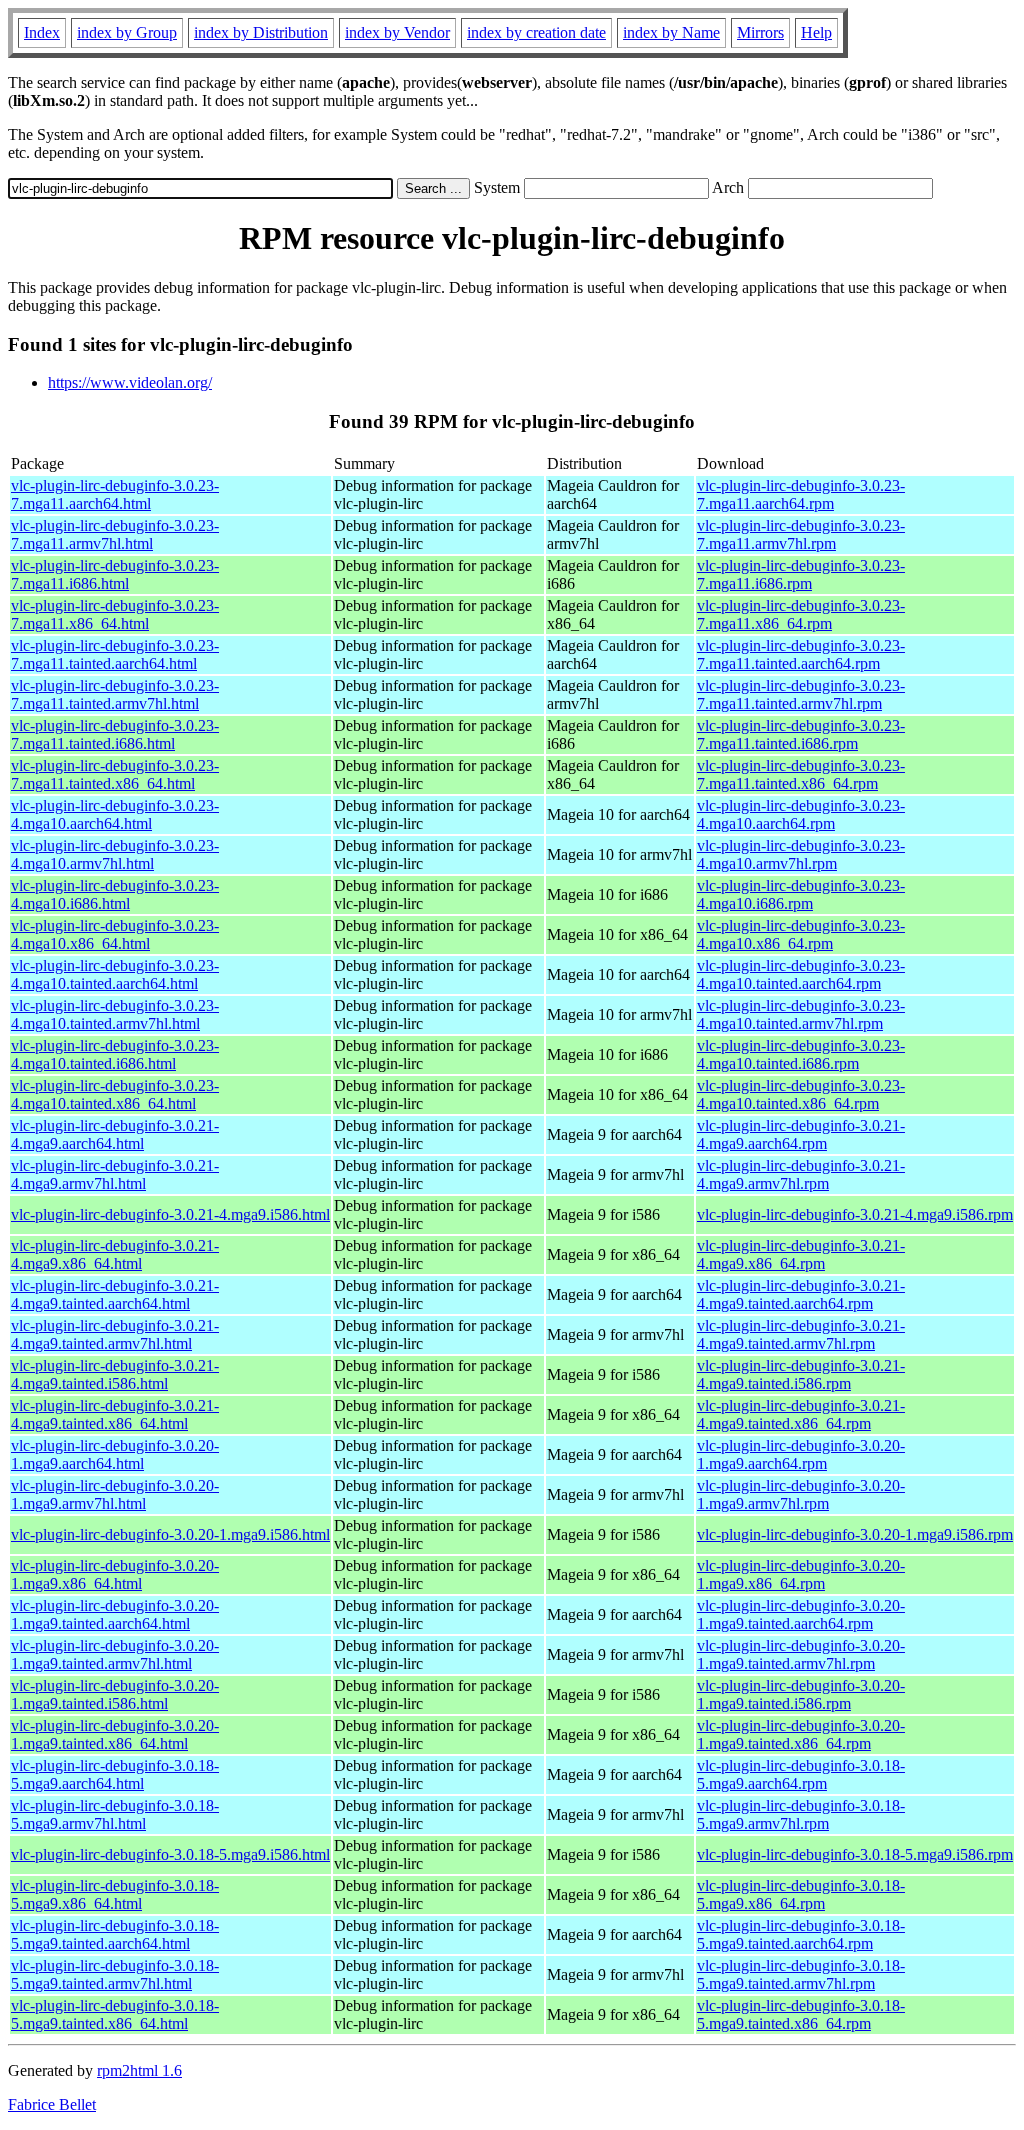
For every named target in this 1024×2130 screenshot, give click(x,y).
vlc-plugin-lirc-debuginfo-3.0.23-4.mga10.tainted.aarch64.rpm (801, 974)
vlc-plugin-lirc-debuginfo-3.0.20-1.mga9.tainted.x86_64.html (115, 1734)
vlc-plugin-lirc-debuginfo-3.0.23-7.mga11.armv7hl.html (115, 534)
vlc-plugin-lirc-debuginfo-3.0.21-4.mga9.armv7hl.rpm (801, 1174)
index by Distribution (261, 32)
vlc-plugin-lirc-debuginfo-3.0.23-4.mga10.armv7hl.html (115, 854)
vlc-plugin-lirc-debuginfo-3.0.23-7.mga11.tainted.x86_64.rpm (801, 774)
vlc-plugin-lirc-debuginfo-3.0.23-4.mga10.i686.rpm (801, 894)
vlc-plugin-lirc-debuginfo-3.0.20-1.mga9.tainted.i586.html (115, 1694)
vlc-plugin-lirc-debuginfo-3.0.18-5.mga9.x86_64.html (115, 1894)
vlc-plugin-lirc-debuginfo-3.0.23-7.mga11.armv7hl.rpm (801, 534)
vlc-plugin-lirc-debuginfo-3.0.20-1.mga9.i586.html (170, 1534)
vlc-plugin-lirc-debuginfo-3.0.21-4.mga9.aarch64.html (115, 1134)
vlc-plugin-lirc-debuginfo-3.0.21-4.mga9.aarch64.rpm (801, 1134)
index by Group (127, 32)
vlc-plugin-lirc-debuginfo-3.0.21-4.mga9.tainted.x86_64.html (115, 1414)
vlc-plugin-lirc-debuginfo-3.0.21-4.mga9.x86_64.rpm (801, 1254)
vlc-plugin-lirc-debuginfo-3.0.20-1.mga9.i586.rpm (855, 1534)
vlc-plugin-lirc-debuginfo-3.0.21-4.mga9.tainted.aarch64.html (115, 1294)
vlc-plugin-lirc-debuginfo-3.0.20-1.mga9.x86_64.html (115, 1574)
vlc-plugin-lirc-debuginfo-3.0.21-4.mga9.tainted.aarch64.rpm (801, 1294)
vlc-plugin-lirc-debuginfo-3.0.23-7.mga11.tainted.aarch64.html (115, 654)
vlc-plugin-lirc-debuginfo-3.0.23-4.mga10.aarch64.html (115, 814)
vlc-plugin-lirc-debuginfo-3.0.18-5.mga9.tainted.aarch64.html (115, 1934)
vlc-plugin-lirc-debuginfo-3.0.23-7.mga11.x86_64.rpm (801, 614)
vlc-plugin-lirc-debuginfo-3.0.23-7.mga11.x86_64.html (115, 614)
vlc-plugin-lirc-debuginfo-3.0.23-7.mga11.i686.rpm (801, 574)
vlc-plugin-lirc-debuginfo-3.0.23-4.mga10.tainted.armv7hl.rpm (801, 1014)
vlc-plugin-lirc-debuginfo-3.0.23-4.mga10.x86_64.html (115, 934)
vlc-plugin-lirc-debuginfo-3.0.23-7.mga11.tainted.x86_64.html (115, 774)
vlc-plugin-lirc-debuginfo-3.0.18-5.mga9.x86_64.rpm (801, 1894)
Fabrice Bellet (52, 2104)
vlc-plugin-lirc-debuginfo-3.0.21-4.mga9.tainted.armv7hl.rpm (801, 1334)
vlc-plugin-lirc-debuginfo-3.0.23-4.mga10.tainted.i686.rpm (801, 1054)
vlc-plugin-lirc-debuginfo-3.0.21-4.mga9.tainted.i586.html (115, 1374)
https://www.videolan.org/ (130, 382)
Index (42, 32)
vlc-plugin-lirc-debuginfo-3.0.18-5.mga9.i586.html (170, 1854)
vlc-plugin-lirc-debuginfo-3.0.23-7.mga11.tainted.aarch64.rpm (801, 654)
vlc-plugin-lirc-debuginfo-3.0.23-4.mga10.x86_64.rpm (801, 934)
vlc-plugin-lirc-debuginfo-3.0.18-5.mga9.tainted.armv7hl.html (115, 1974)
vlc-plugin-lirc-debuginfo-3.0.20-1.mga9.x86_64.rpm (801, 1574)
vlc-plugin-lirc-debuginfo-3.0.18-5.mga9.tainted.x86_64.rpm (801, 2014)
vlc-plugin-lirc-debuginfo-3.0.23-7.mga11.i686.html (115, 574)
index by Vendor (397, 32)
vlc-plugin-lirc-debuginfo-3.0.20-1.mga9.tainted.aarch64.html (115, 1614)
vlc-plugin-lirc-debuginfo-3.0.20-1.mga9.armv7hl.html (115, 1494)
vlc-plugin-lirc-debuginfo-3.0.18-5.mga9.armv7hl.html (115, 1814)
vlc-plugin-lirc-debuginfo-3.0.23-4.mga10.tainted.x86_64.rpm (801, 1094)
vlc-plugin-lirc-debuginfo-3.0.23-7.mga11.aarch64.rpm (801, 494)
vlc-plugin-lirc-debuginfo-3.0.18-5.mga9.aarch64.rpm (801, 1774)
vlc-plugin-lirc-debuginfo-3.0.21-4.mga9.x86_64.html (115, 1254)
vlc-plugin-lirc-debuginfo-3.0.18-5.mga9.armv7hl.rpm (801, 1814)
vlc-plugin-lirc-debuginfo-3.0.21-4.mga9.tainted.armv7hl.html (115, 1334)
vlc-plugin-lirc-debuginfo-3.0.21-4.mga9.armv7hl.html (115, 1174)
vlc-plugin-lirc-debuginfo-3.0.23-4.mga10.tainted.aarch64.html (115, 974)
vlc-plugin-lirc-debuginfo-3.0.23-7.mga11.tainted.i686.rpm (801, 734)
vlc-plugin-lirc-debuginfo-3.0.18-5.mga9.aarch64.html (115, 1774)
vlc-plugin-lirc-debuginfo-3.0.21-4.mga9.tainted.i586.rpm (801, 1374)
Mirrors (760, 32)
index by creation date (536, 32)
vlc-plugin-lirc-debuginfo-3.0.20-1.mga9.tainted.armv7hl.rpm (801, 1654)
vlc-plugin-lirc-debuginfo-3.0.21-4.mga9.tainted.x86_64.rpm (801, 1414)
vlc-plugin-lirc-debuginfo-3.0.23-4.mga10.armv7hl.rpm (801, 854)
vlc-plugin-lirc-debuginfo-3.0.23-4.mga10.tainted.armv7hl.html (115, 1014)
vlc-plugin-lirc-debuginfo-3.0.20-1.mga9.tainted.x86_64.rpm (801, 1734)
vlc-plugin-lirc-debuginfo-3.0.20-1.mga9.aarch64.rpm (801, 1454)
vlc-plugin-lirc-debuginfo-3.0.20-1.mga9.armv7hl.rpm (801, 1494)
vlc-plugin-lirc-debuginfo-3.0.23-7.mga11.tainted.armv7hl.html (115, 694)
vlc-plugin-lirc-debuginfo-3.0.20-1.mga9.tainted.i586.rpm (801, 1694)
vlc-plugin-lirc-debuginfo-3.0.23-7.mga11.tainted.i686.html (115, 734)
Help (816, 32)
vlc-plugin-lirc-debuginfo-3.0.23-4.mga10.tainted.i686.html (115, 1054)
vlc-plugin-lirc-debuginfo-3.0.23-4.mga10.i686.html (115, 894)
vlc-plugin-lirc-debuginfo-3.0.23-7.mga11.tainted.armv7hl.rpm (801, 694)
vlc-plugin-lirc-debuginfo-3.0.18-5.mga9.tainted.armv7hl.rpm (801, 1974)
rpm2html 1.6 (139, 2070)
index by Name (671, 32)
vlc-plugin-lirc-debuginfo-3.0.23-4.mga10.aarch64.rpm (801, 814)
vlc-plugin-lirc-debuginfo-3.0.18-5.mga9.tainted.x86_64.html (115, 2014)
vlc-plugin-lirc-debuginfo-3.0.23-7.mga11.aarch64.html (115, 494)
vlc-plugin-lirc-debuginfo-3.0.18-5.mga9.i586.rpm (855, 1854)
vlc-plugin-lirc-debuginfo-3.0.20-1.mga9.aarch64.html (115, 1454)
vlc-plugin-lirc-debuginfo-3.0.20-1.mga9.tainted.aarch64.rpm (801, 1614)
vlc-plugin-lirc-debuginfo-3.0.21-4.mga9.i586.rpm (855, 1214)
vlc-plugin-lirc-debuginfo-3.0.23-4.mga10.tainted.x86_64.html (115, 1094)
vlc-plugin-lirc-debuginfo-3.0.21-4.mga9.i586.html (170, 1214)
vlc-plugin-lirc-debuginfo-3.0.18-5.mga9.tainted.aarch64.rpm (801, 1934)
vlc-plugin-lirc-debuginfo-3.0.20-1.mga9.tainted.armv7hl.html (115, 1654)
